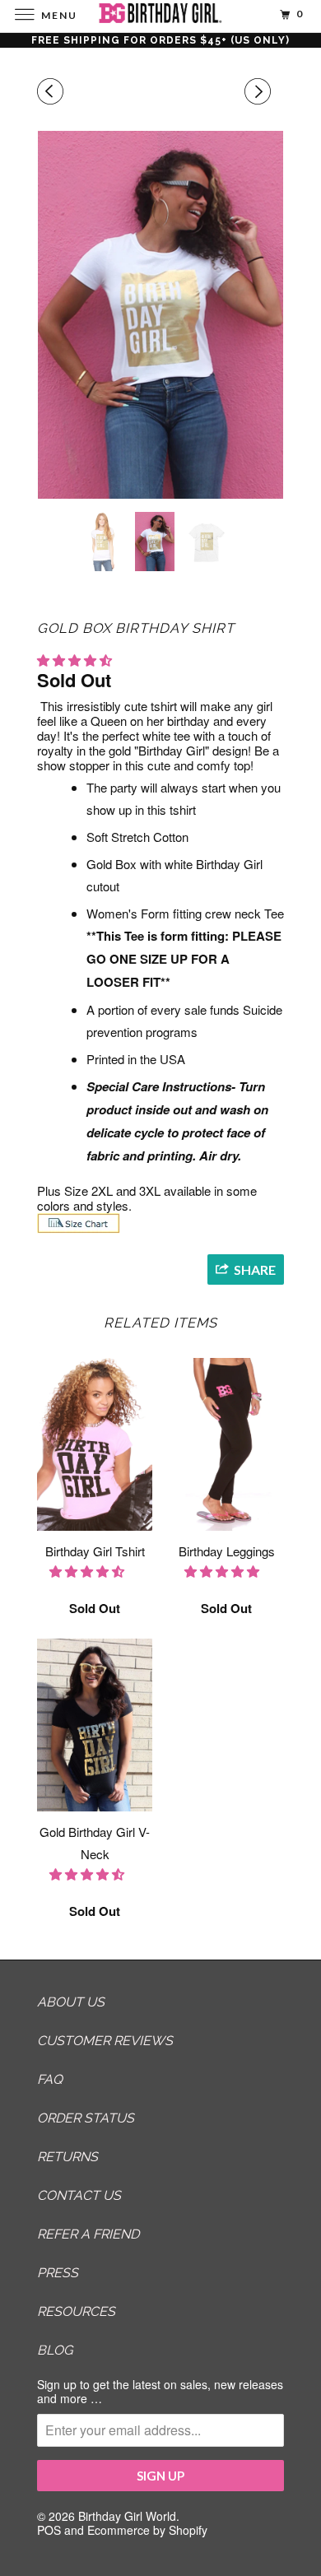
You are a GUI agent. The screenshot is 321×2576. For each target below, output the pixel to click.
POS (49, 2530)
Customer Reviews (105, 2041)
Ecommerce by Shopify (147, 2530)
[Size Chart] (79, 1228)
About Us (71, 2002)
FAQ (50, 2079)
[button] (76, 660)
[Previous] (53, 91)
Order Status (86, 2118)
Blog (55, 2350)
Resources (76, 2311)
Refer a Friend (88, 2234)
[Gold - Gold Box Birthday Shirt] (160, 315)
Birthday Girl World (127, 2516)
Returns (67, 2157)
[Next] (260, 91)
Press (58, 2273)
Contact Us (79, 2195)
